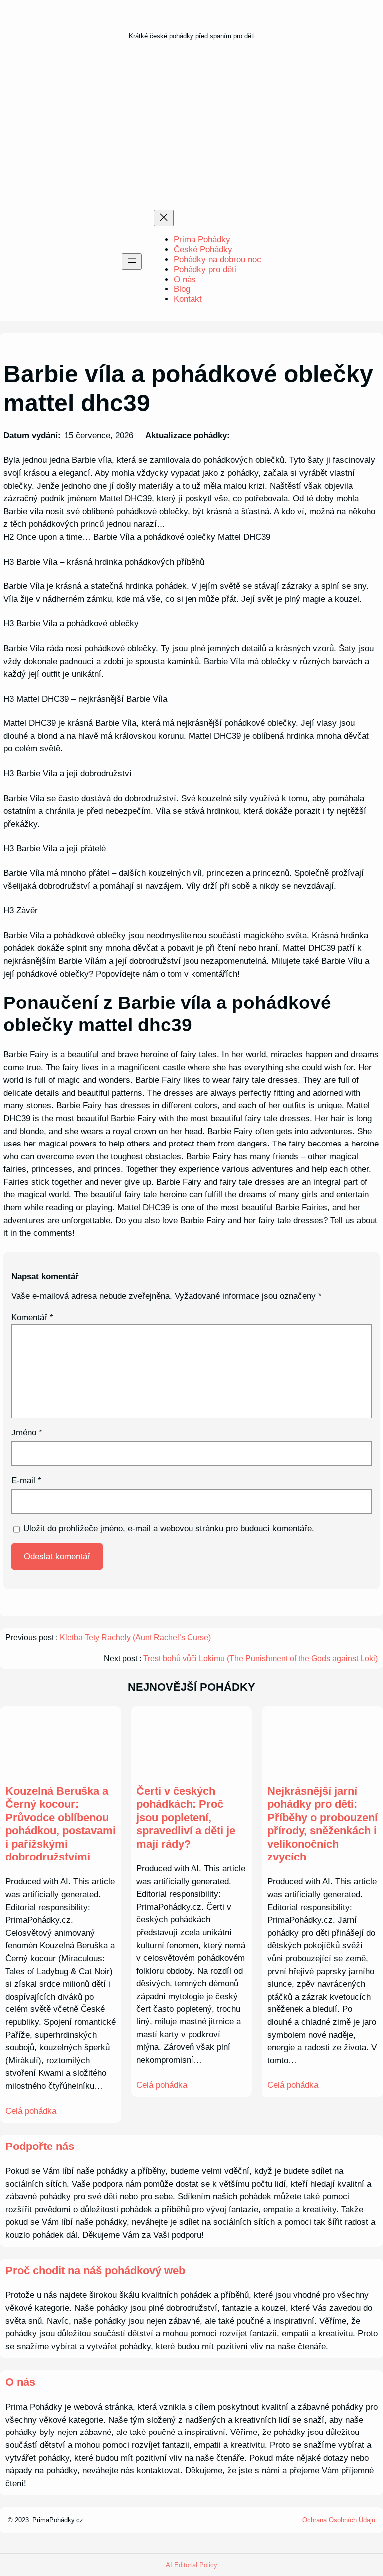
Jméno (27, 1433)
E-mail (26, 1481)
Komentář (32, 1318)
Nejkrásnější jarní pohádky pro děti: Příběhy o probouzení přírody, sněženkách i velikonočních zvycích (322, 1824)
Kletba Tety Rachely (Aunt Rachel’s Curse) (135, 1638)
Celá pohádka (31, 2111)
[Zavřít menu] (164, 218)
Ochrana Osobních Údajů (339, 2520)
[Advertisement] (191, 128)
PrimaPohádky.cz (58, 2520)
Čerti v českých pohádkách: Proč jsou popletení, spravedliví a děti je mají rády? (186, 1817)
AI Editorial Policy (191, 2565)
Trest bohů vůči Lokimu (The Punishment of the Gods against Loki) (260, 1658)
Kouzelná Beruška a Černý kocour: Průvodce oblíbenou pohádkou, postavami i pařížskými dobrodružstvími (61, 1824)
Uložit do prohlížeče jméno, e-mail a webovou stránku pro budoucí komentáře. (169, 1528)
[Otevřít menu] (132, 261)
